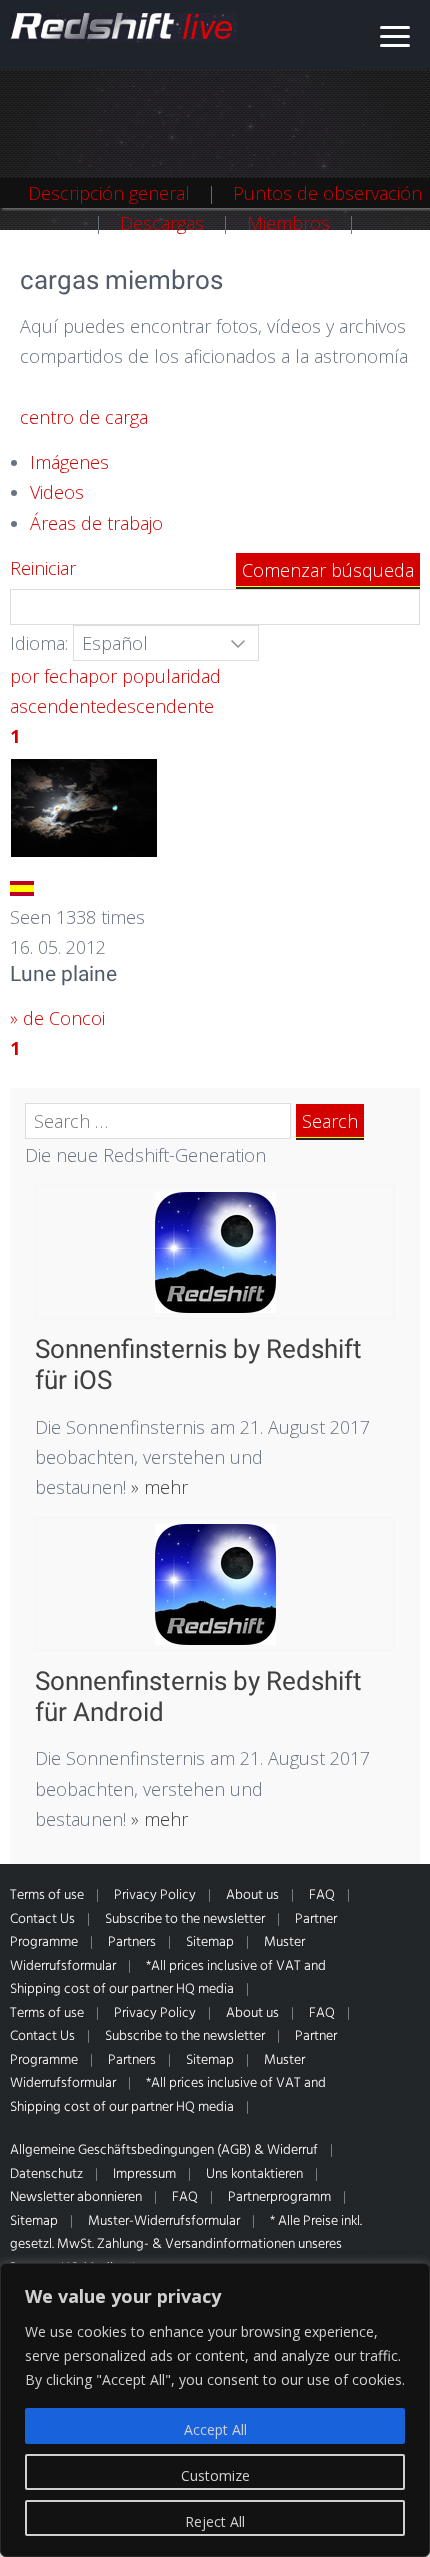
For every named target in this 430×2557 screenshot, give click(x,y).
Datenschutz (46, 2174)
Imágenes (69, 462)
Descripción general (109, 193)
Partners (132, 1942)
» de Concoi (57, 1018)
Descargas (162, 223)
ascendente (58, 706)
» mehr (157, 1487)
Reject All (215, 2521)
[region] (215, 2410)
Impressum (144, 2174)
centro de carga (84, 417)
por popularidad (154, 676)
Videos (57, 492)
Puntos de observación (327, 193)
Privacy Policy (155, 1895)
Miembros (288, 223)
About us (252, 1895)
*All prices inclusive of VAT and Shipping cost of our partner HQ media (168, 1978)
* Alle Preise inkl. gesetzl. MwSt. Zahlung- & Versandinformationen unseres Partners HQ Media (186, 2245)
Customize (215, 2475)
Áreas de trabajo (96, 523)
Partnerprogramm (279, 2197)
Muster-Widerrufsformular (164, 2221)
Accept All (215, 2429)
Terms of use (47, 1895)
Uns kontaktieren (254, 2174)
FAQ (322, 1895)
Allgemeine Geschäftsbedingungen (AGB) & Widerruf (164, 2150)
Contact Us (42, 1919)
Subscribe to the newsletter (185, 1919)
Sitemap (210, 1942)
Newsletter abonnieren (76, 2197)
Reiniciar (43, 568)
